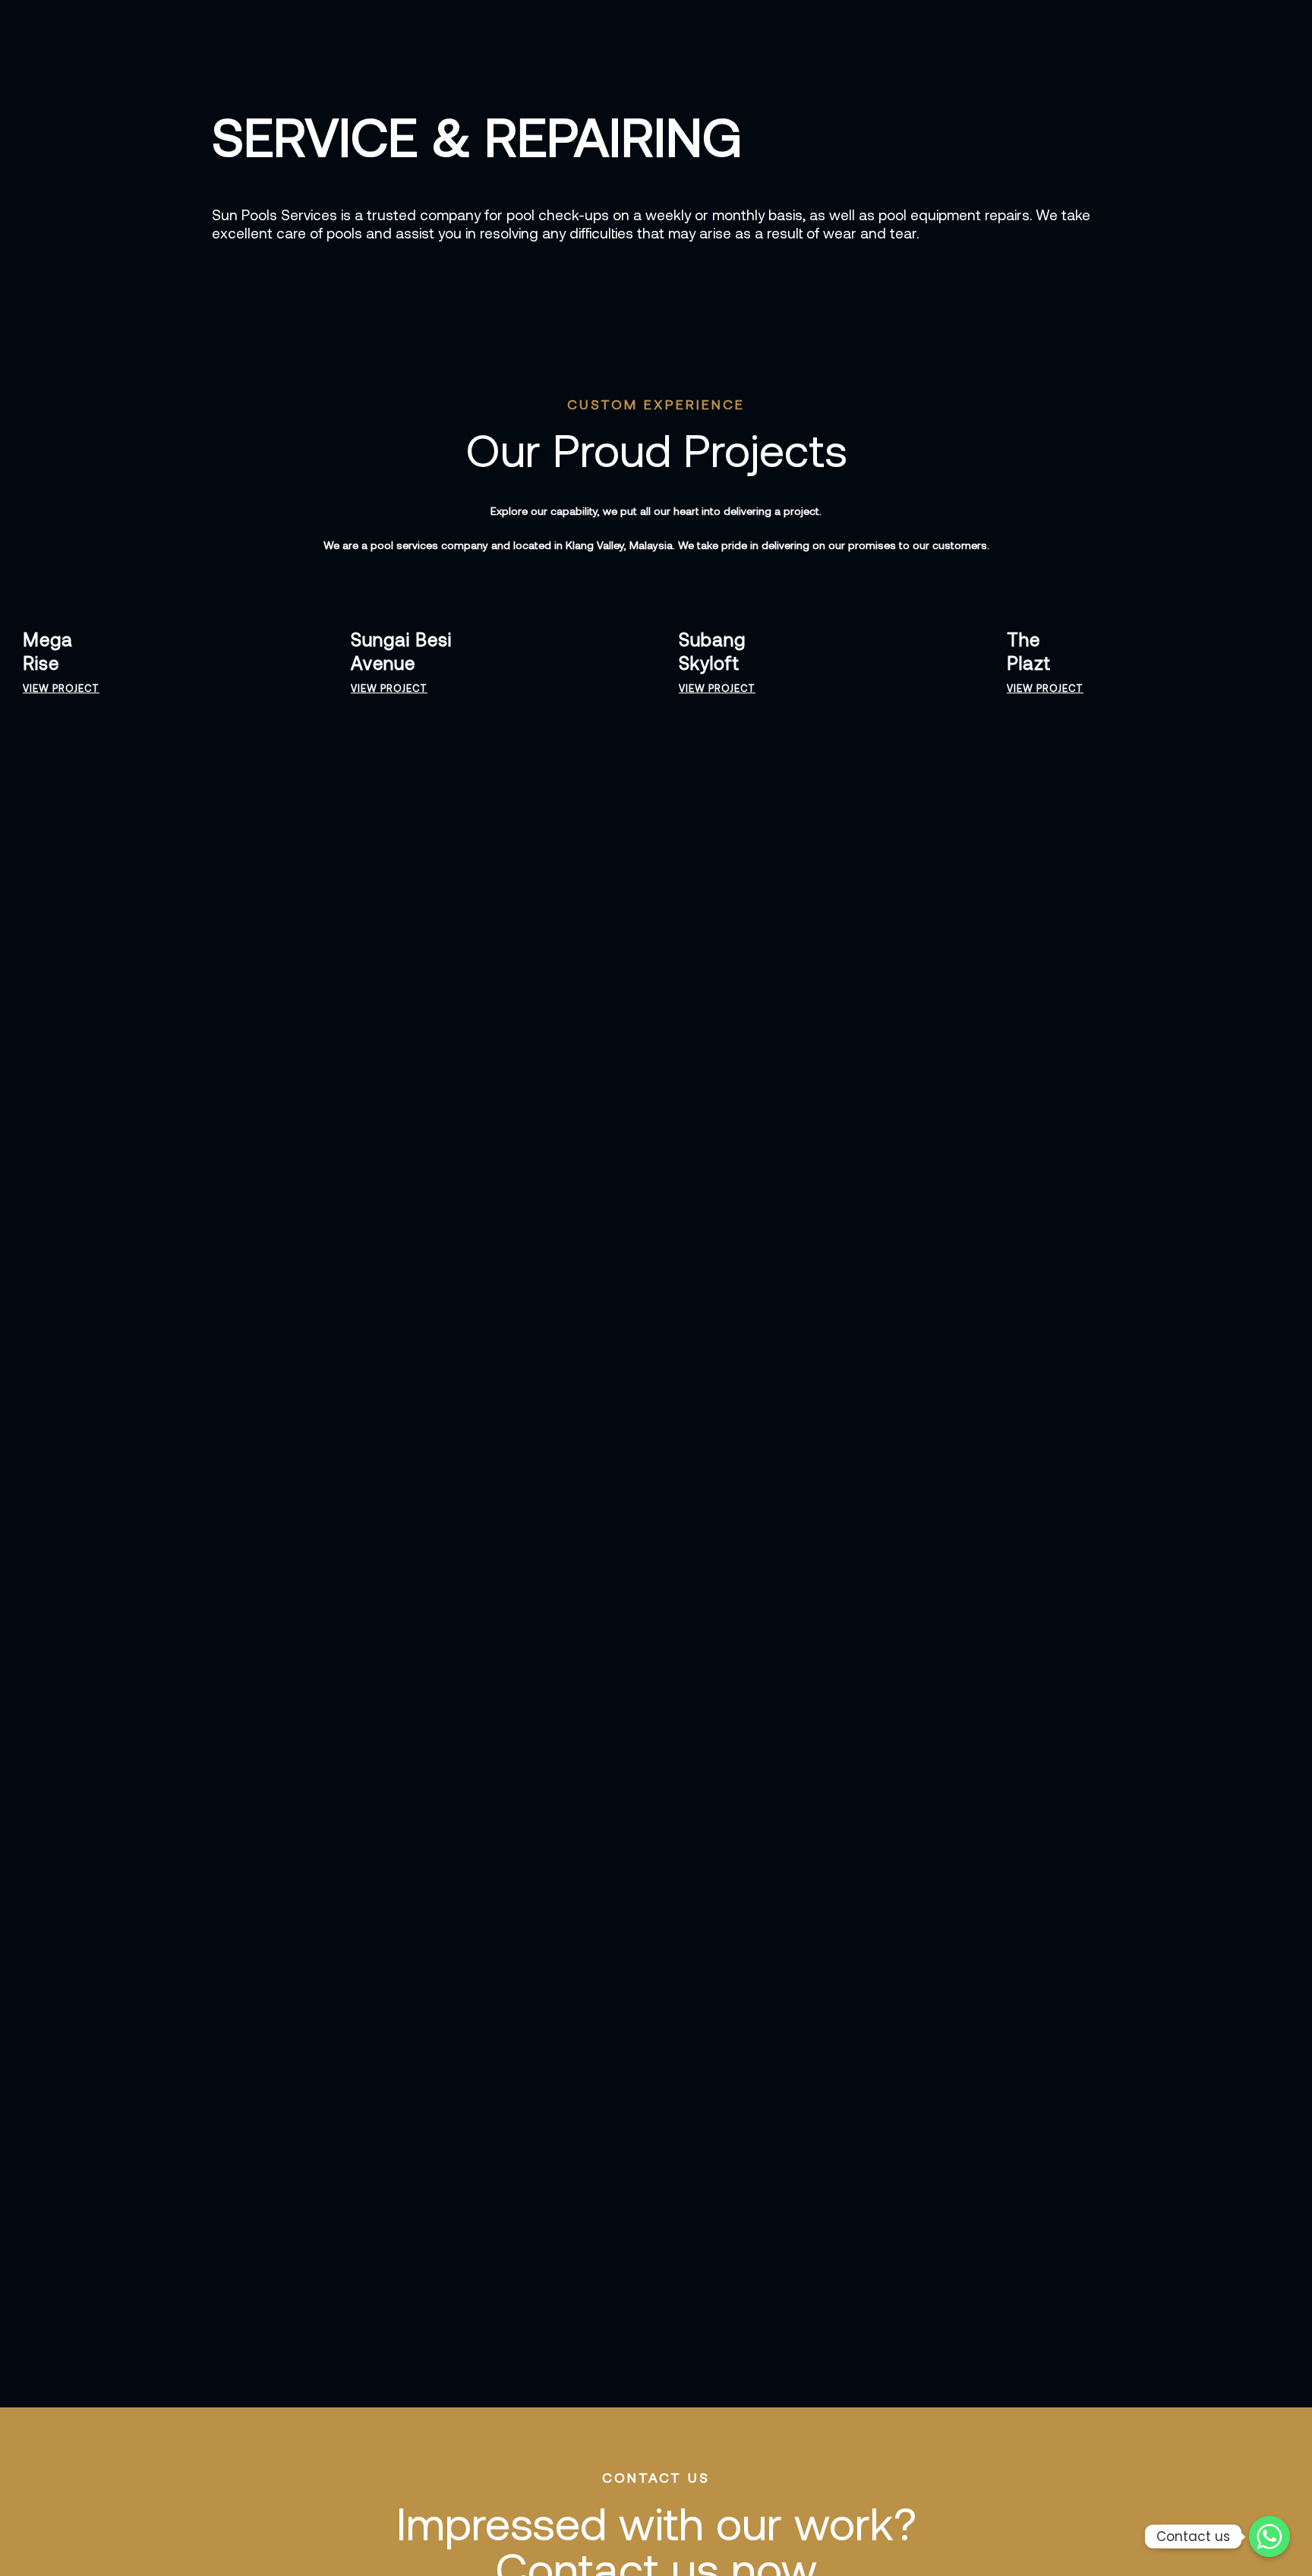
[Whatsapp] (1269, 2537)
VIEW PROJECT (61, 688)
